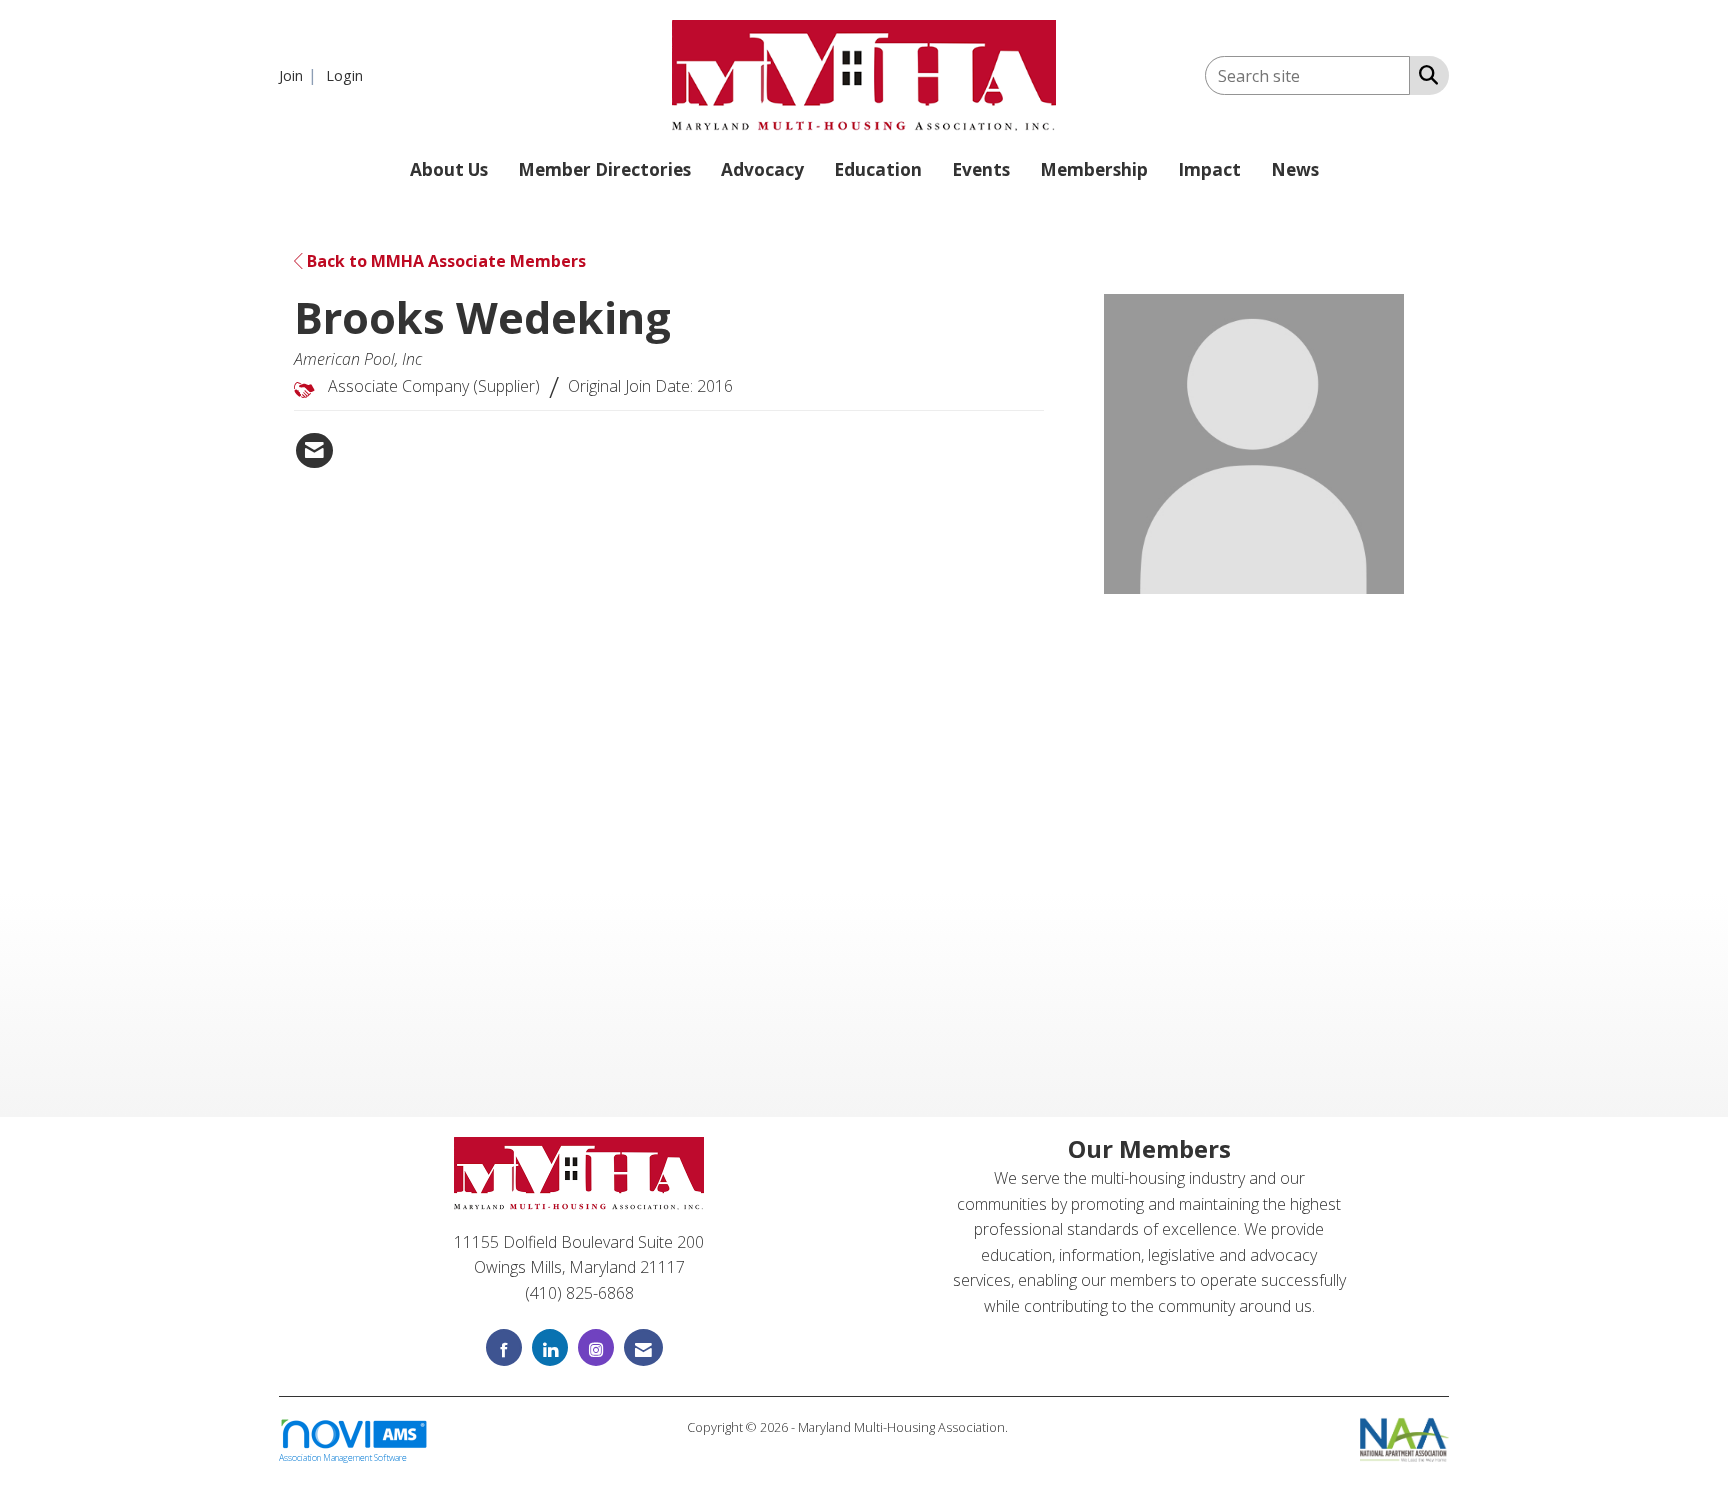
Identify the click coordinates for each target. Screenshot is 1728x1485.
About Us (449, 169)
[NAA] (1404, 1438)
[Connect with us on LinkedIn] (550, 1347)
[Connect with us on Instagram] (596, 1347)
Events (981, 169)
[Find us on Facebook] (504, 1347)
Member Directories (604, 169)
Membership (1094, 169)
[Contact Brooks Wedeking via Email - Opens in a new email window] (314, 451)
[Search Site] (1424, 74)
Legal (1026, 1427)
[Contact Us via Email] (643, 1347)
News (1295, 169)
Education (878, 169)
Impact (1209, 169)
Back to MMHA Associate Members (444, 261)
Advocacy (762, 169)
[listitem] (300, 75)
